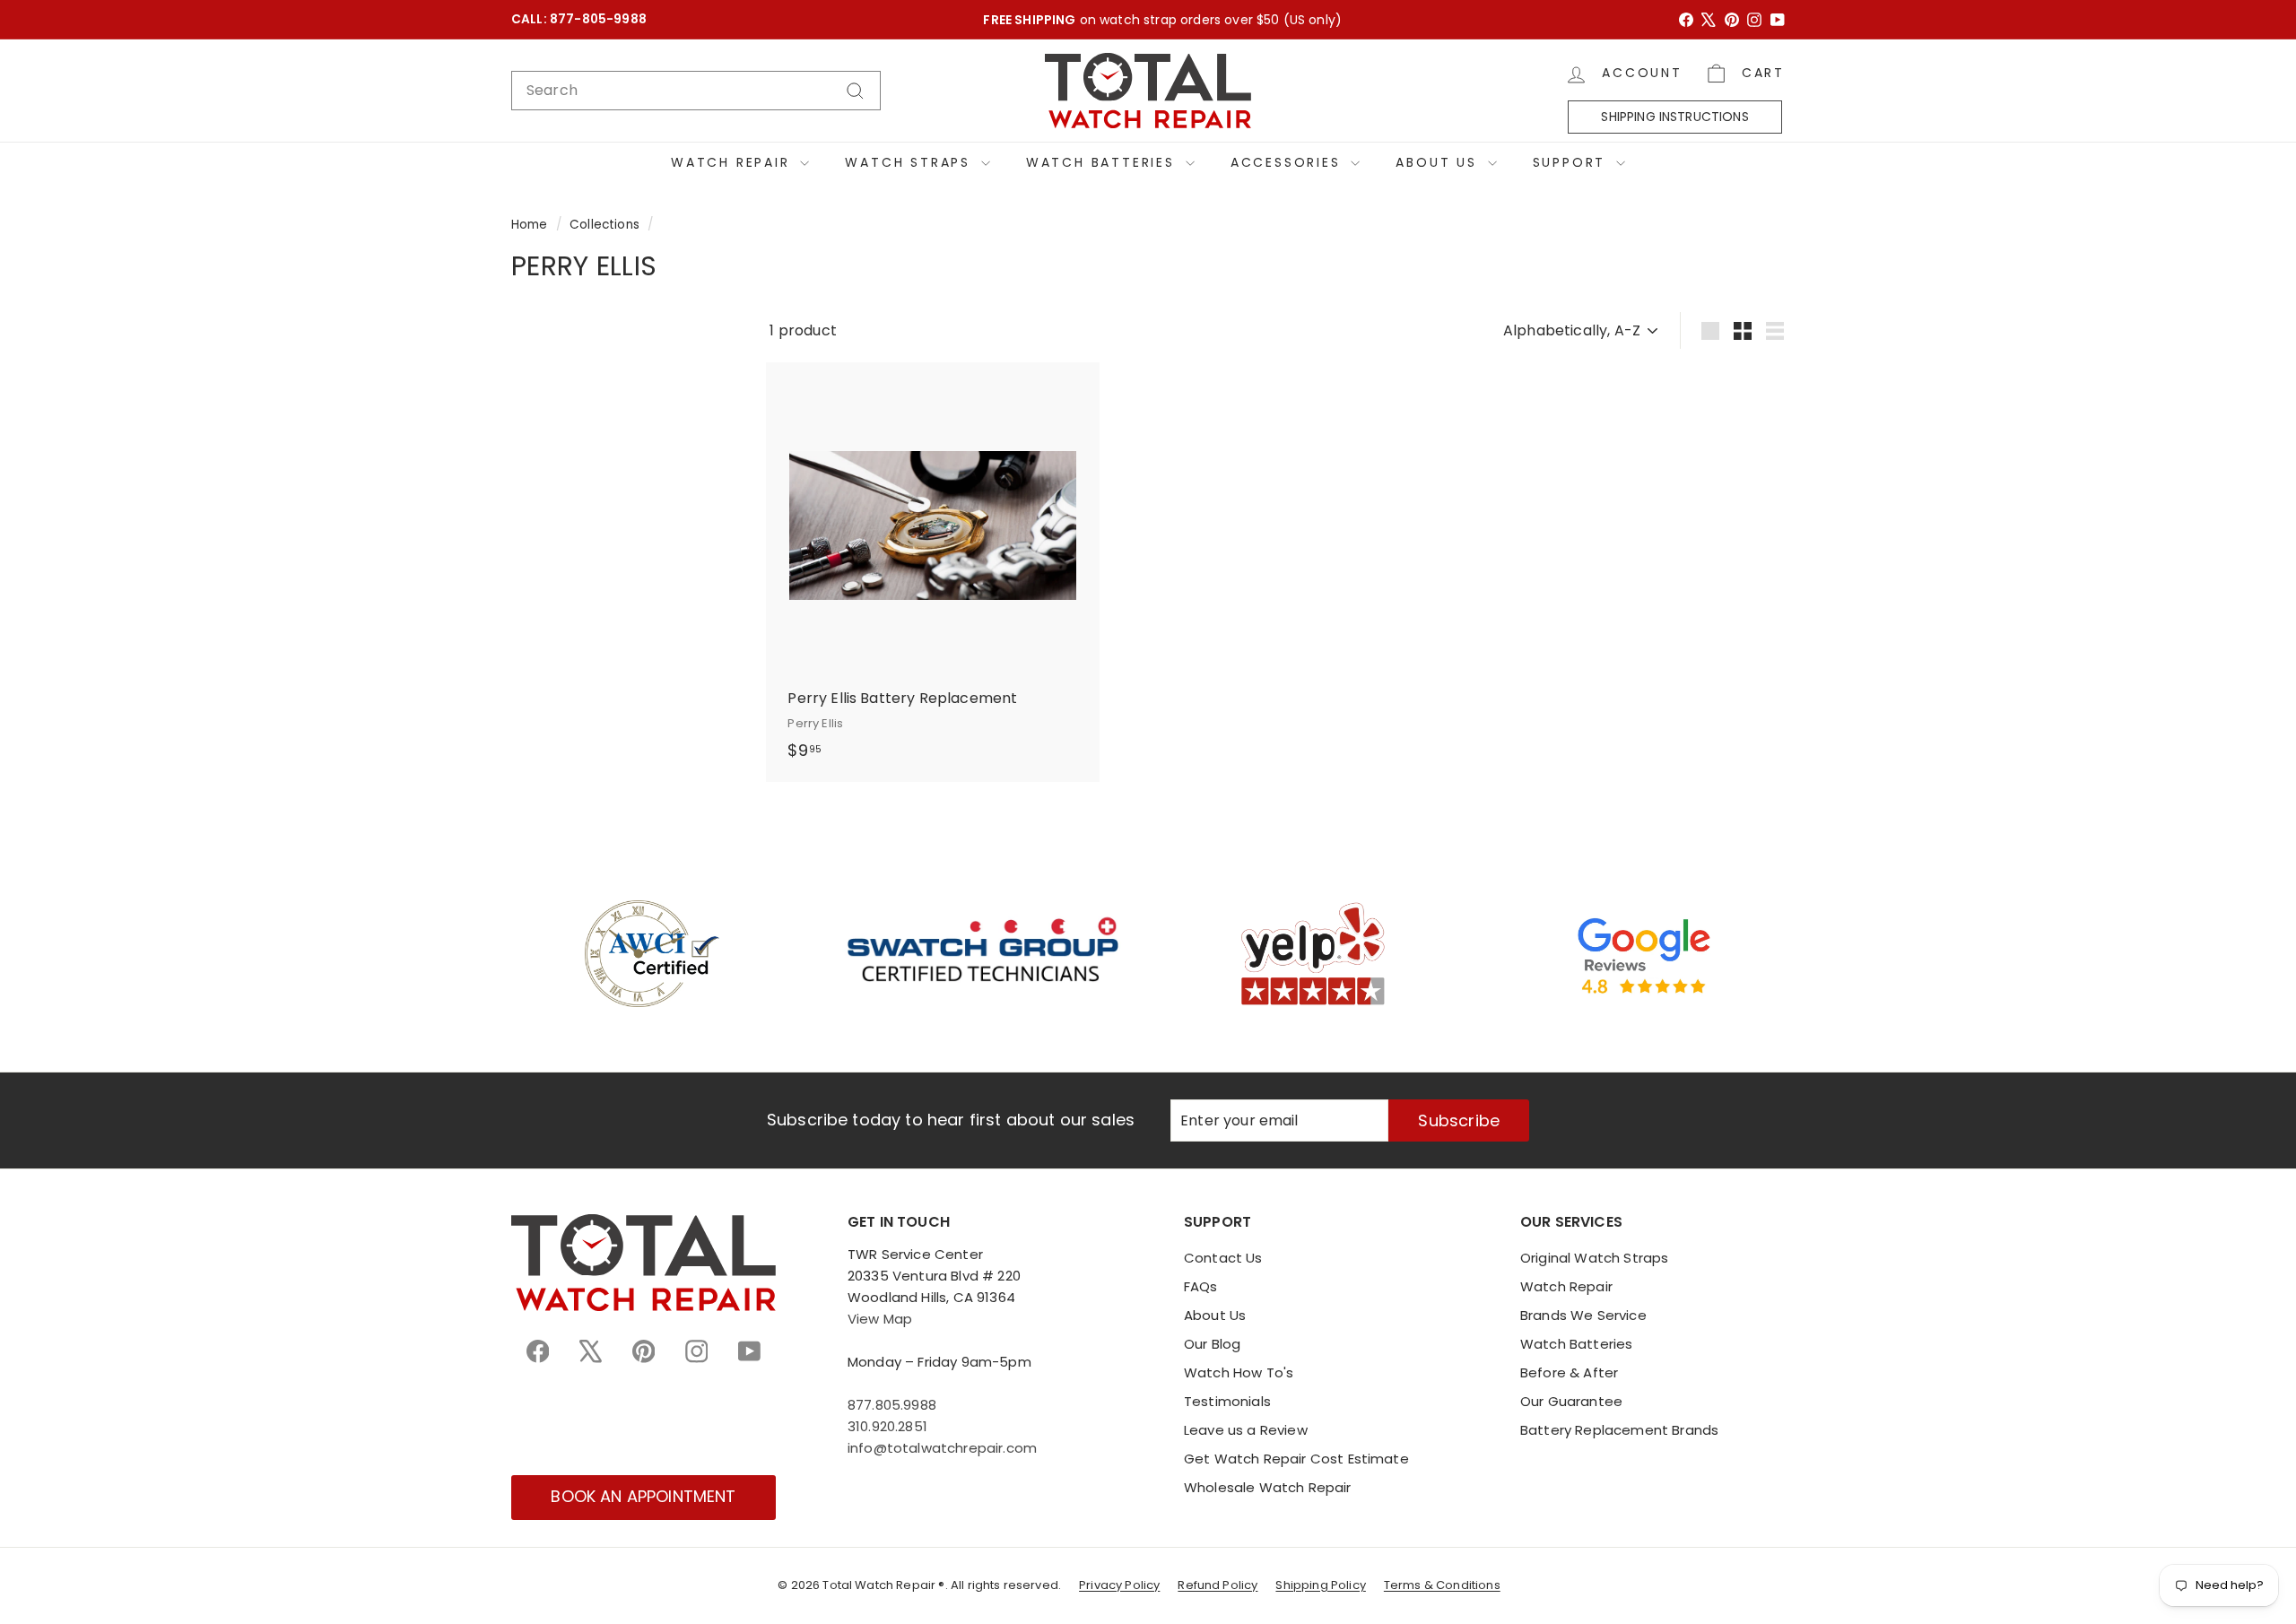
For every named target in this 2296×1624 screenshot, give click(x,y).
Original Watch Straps (1594, 1258)
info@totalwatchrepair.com (942, 1448)
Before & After (1569, 1372)
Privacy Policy (1119, 1585)
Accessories (1289, 162)
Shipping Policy (1320, 1585)
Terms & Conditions (1442, 1585)
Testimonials (1227, 1401)
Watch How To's (1239, 1372)
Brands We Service (1583, 1315)
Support (1572, 162)
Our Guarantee (1571, 1401)
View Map (880, 1319)
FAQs (1201, 1286)
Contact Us (1223, 1258)
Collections (604, 225)
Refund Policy (1218, 1585)
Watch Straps (910, 162)
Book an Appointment (643, 1496)
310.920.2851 (887, 1426)
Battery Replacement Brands (1619, 1430)
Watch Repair (733, 162)
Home (530, 225)
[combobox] (696, 91)
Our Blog (1212, 1344)
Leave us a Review (1246, 1430)
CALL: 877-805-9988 (579, 19)
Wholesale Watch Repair (1268, 1487)
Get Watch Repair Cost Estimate (1296, 1459)
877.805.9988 (892, 1405)
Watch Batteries (1104, 162)
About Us (1439, 162)
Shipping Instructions (1674, 117)
